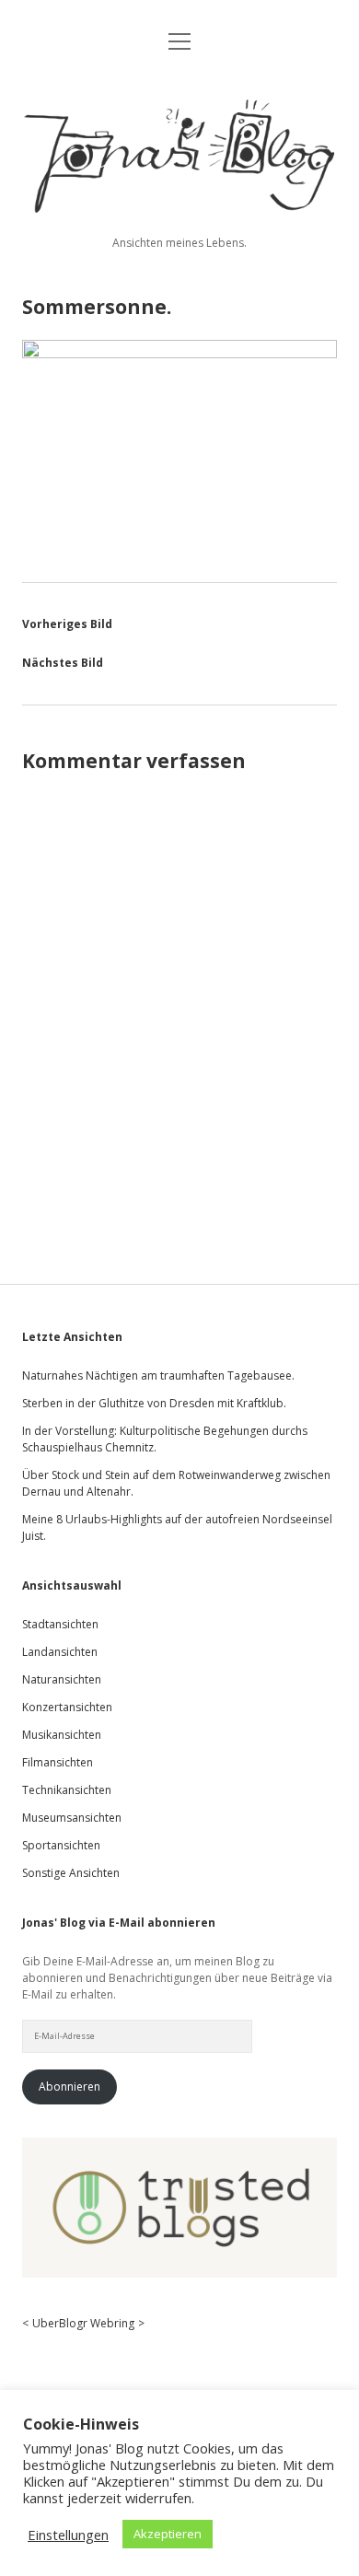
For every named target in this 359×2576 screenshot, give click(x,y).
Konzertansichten (67, 1707)
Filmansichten (58, 1762)
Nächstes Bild (63, 663)
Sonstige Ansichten (71, 1873)
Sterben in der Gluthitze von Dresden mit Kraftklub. (154, 1403)
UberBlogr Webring (83, 2323)
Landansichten (60, 1652)
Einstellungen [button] (68, 2535)
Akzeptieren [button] (168, 2534)
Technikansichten (67, 1790)
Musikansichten (62, 1735)
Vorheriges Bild (67, 624)
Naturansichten (62, 1679)
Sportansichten (61, 1845)
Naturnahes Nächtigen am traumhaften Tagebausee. (158, 1375)
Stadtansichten (60, 1624)
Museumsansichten (72, 1818)
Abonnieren (69, 2086)
